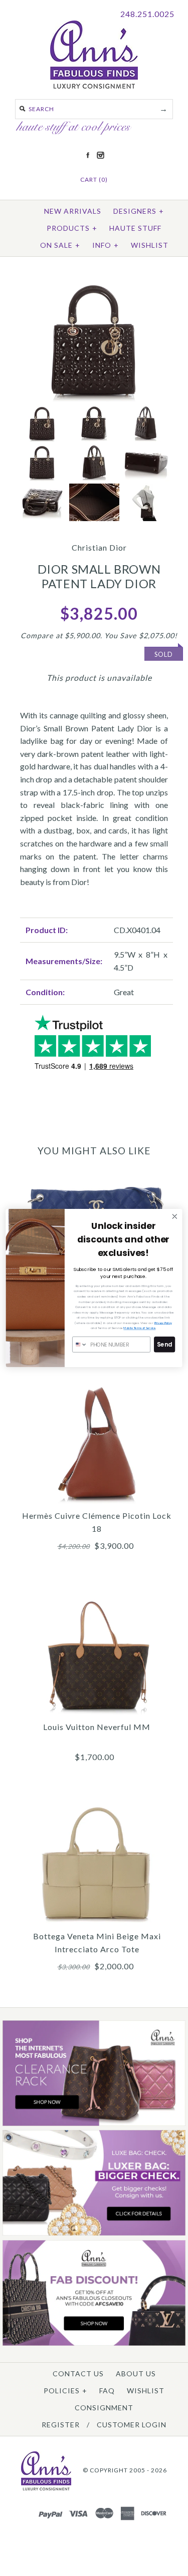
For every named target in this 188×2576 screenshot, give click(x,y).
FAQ (107, 2391)
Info (106, 245)
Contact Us (78, 2374)
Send (164, 1345)
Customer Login (132, 2425)
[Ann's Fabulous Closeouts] (94, 2124)
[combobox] (80, 1345)
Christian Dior (99, 547)
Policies (65, 2391)
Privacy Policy (163, 1323)
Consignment (104, 2408)
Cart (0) (94, 179)
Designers (139, 211)
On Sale (60, 245)
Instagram (100, 155)
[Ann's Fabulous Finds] (94, 85)
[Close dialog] (175, 1217)
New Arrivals (73, 211)
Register (61, 2425)
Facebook (88, 155)
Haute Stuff (135, 228)
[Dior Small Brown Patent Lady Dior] (94, 283)
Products (72, 228)
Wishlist (150, 245)
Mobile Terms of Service (139, 1328)
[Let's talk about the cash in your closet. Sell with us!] (94, 2233)
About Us (136, 2374)
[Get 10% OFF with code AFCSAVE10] (94, 2343)
